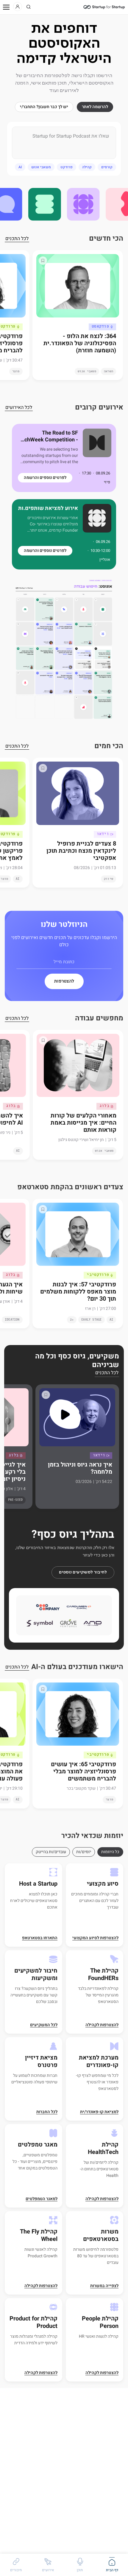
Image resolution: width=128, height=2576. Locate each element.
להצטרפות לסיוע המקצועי (95, 1938)
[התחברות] (18, 7)
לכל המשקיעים (44, 2025)
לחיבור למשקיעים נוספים (83, 1572)
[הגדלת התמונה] (64, 650)
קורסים (107, 167)
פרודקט (67, 167)
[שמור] (43, 261)
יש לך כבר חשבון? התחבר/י (44, 107)
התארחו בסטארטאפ (40, 1938)
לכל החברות (47, 2112)
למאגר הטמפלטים (42, 2199)
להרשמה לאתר (95, 107)
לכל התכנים (17, 239)
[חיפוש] (29, 7)
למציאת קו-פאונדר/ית (99, 2112)
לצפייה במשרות (104, 2286)
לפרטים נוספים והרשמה (45, 478)
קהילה (87, 167)
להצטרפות (64, 981)
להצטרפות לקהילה (102, 2025)
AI (20, 167)
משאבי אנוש (41, 167)
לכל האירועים (19, 408)
